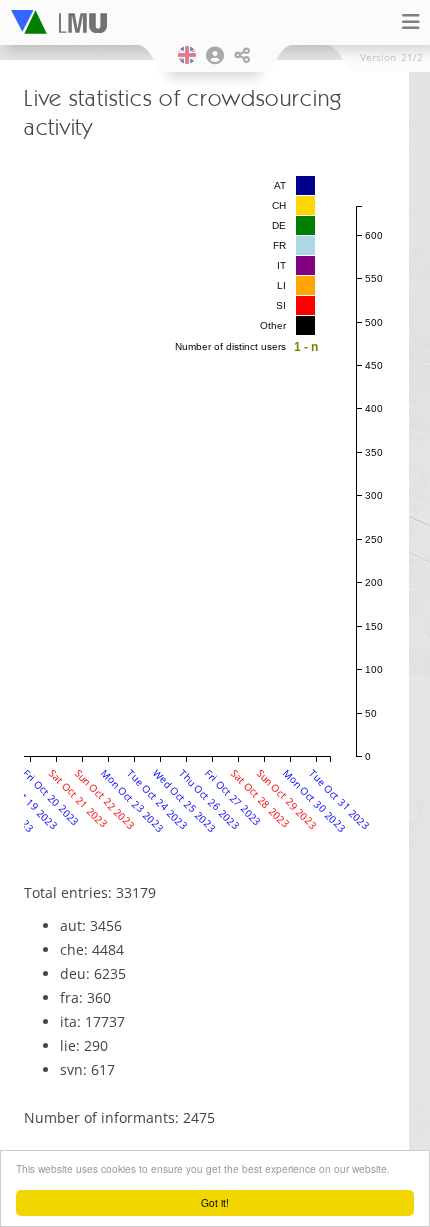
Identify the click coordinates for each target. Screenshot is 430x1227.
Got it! (215, 1202)
